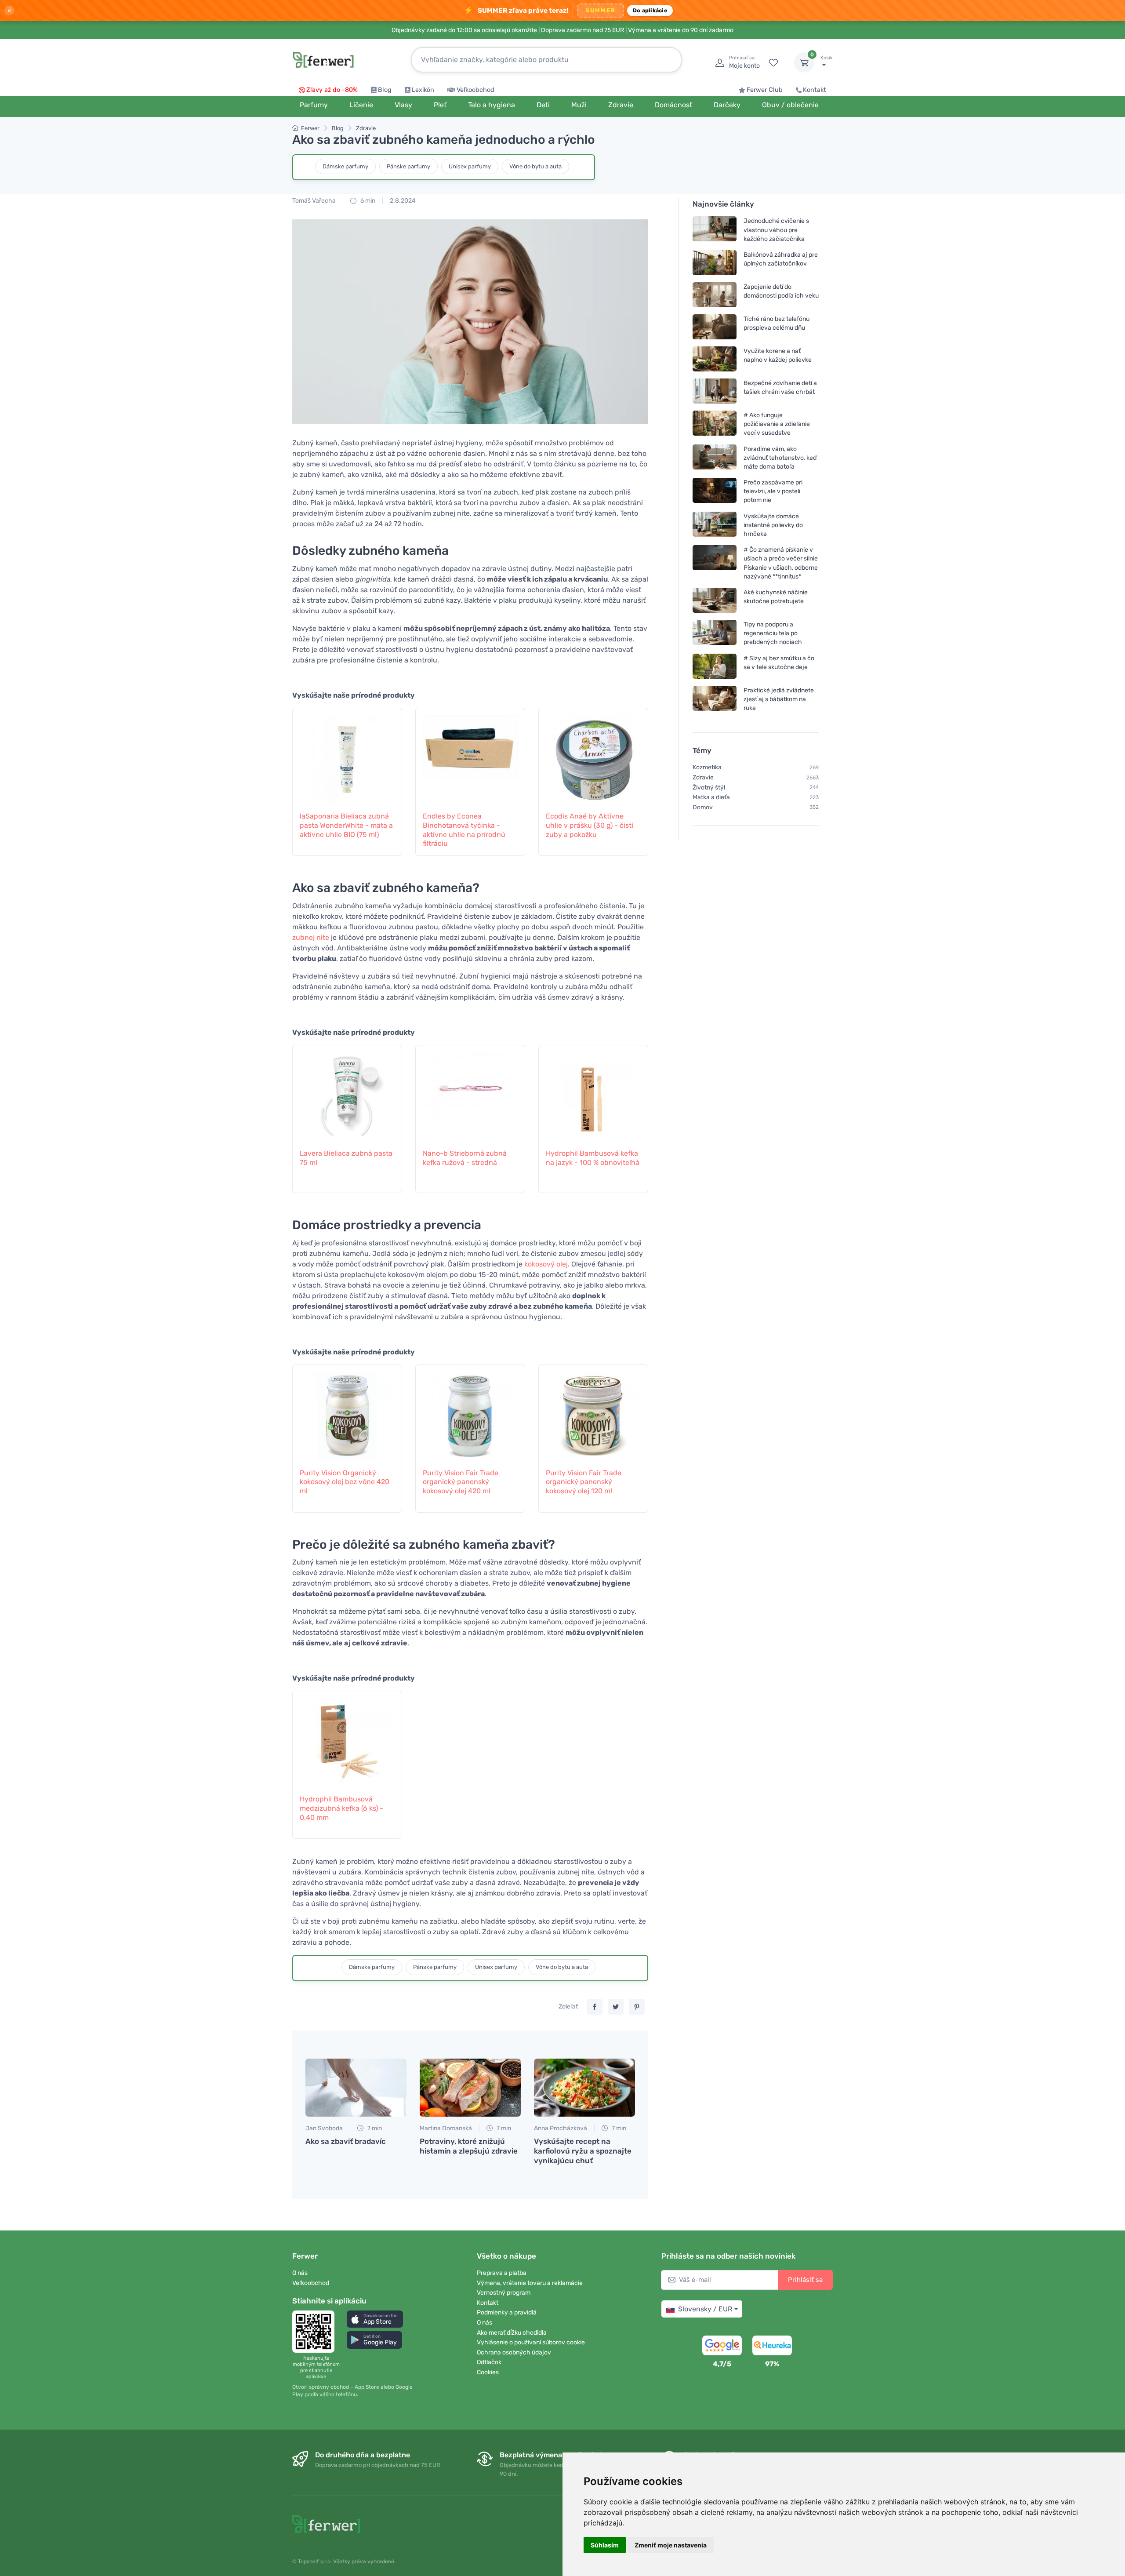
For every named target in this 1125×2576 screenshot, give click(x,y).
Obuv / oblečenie (790, 105)
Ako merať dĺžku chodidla (512, 2333)
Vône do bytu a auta (535, 166)
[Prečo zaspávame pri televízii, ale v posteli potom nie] (715, 491)
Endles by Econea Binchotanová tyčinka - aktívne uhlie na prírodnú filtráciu (464, 830)
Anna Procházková (561, 2128)
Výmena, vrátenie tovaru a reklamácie (530, 2283)
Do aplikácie (650, 10)
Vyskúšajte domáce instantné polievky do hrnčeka (773, 525)
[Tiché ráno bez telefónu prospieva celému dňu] (715, 327)
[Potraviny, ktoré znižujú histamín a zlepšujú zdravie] (470, 2088)
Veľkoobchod (475, 90)
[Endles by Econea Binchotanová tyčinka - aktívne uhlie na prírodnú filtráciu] (470, 755)
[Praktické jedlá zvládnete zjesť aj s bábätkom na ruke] (715, 699)
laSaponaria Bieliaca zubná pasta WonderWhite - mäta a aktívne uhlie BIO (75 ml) (346, 825)
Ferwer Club (765, 90)
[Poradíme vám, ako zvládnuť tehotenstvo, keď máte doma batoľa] (715, 457)
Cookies (488, 2372)
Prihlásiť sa (805, 2280)
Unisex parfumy (470, 166)
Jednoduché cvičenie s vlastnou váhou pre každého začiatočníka (776, 230)
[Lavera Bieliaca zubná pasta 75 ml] (347, 1092)
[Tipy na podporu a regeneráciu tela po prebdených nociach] (715, 633)
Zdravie (366, 128)
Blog (385, 90)
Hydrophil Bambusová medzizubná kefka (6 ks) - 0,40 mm (341, 1808)
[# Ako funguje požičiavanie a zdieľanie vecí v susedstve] (715, 424)
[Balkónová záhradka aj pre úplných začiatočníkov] (715, 263)
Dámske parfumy (345, 166)
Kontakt (815, 90)
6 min (367, 201)
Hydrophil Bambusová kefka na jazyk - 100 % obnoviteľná (593, 1158)
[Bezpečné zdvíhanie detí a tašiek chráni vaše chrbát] (715, 391)
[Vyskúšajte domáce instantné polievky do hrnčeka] (715, 525)
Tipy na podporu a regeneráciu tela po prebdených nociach (773, 633)
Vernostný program (504, 2293)
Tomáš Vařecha (314, 201)
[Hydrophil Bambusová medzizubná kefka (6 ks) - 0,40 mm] (347, 1738)
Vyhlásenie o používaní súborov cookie (531, 2342)
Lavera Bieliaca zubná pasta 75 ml (346, 1158)
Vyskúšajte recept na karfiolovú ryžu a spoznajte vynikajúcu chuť (583, 2151)
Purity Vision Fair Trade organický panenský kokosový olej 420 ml (461, 1482)
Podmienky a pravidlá (507, 2312)
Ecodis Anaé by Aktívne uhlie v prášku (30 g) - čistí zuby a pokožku (590, 825)
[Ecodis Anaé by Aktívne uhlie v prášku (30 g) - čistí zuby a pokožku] (593, 755)
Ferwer (310, 128)
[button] (375, 2319)
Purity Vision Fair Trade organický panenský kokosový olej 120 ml (584, 1482)
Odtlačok (489, 2362)
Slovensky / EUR (705, 2309)
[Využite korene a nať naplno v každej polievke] (715, 359)
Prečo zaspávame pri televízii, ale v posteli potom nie (773, 491)
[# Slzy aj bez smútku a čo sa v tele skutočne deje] (715, 666)
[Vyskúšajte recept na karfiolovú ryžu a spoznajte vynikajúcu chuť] (584, 2088)
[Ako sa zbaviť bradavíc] (356, 2088)
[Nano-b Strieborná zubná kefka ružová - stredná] (470, 1092)
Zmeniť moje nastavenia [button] (671, 2545)
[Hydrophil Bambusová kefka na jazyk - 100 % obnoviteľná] (593, 1092)
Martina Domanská (446, 2128)
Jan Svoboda (324, 2128)
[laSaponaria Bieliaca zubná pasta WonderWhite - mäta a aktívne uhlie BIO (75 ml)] (347, 755)
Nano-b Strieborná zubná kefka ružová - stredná (465, 1158)
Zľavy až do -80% (332, 90)
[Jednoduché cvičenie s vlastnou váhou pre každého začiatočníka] (715, 230)
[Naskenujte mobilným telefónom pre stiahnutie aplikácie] (316, 2332)
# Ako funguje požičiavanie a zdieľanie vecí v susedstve (777, 424)
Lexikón (423, 90)
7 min (374, 2128)
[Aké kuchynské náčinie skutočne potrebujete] (715, 600)
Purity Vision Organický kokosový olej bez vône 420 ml (345, 1482)
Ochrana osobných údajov (514, 2352)
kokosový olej (546, 1264)
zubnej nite (311, 937)
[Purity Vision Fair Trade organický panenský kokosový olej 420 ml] (470, 1412)
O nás (300, 2273)
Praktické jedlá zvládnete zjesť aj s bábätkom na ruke (779, 699)
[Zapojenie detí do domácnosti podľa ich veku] (715, 295)
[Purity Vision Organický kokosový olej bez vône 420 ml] (347, 1412)
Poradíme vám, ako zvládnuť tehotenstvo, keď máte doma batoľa (780, 457)
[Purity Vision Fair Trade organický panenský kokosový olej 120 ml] (593, 1412)
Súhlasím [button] (605, 2545)
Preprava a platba (502, 2273)
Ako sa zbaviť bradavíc (346, 2141)
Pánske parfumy (408, 166)
